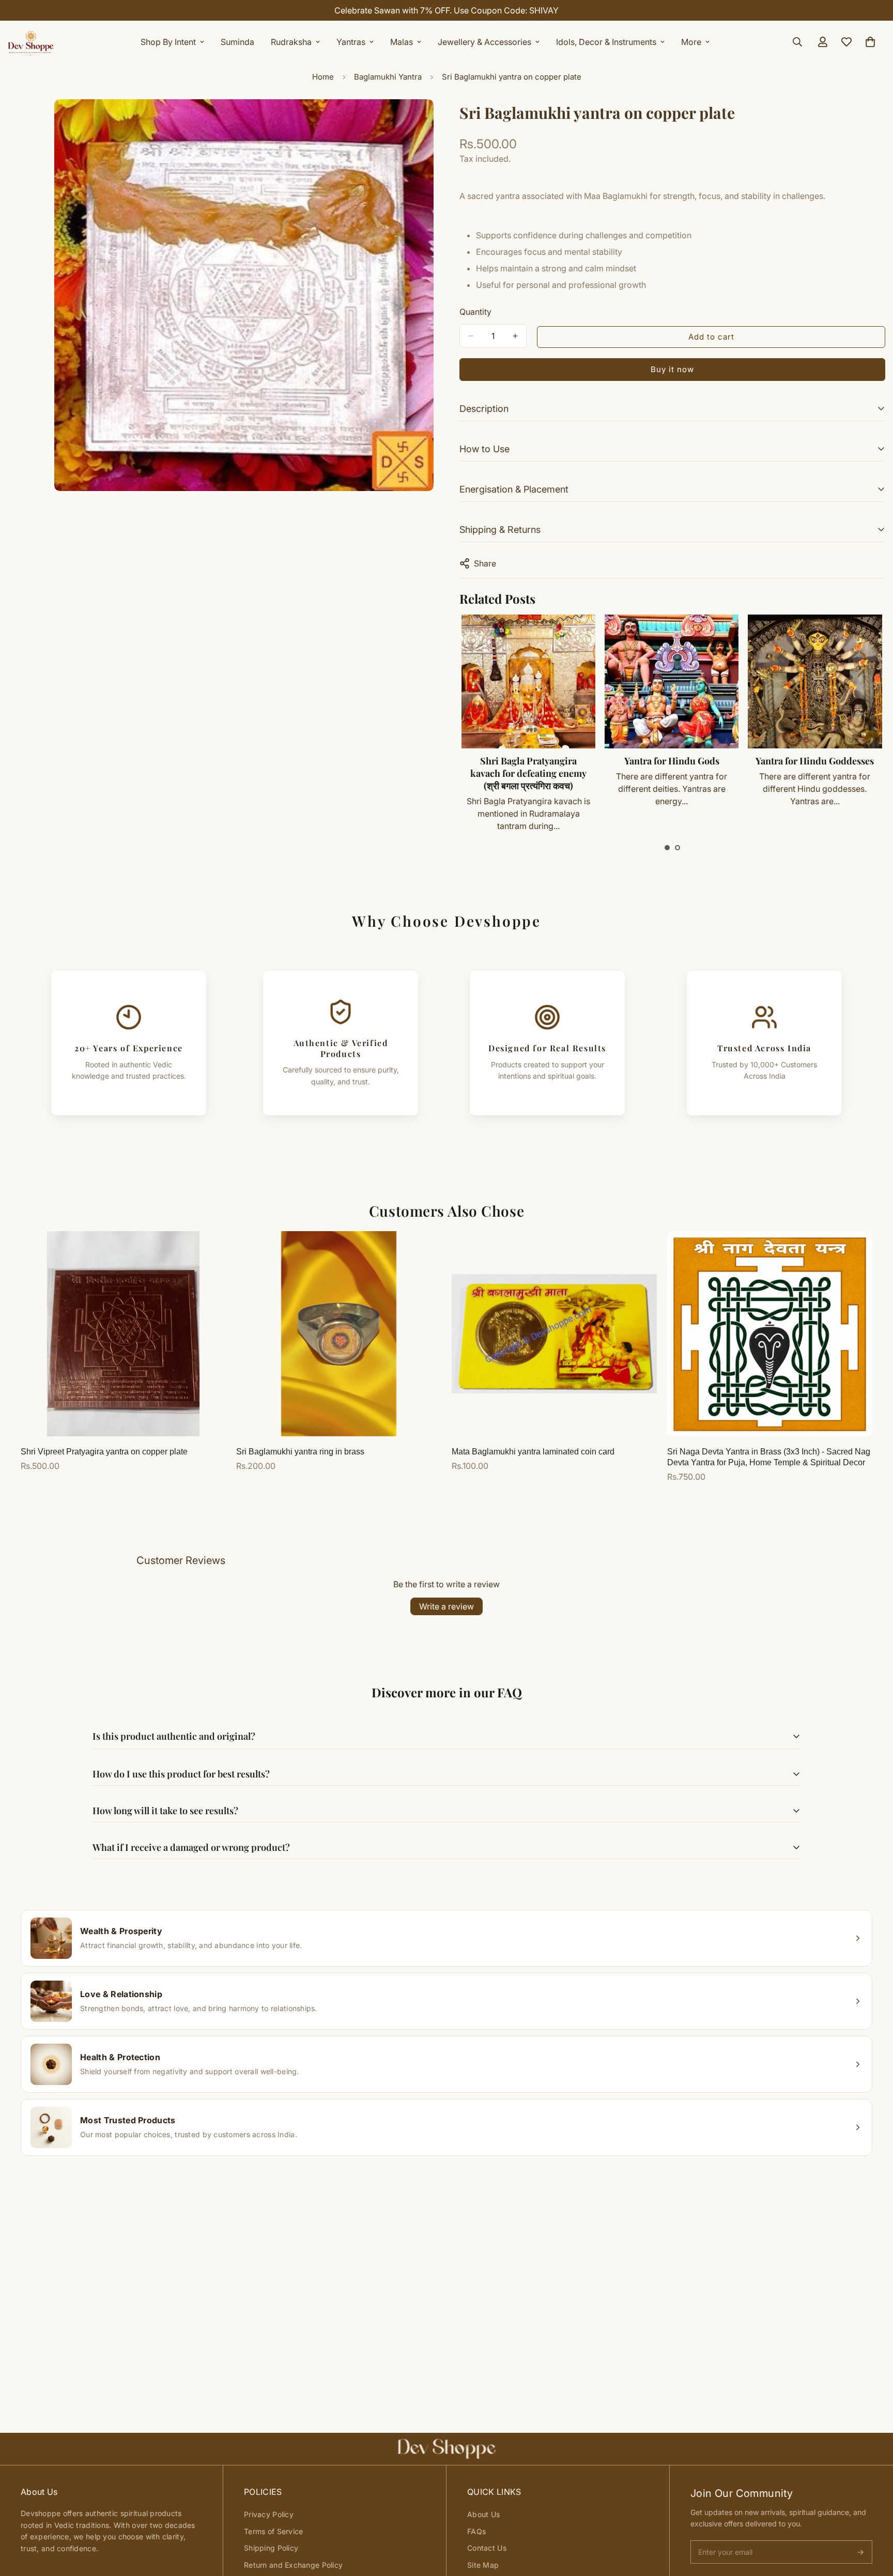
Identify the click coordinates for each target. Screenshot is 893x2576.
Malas (402, 42)
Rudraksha (291, 42)
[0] (870, 42)
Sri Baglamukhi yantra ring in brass (300, 1452)
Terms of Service (273, 2531)
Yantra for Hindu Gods (528, 761)
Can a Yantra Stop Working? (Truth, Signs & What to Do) (814, 767)
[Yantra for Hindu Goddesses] (671, 681)
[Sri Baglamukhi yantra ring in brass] (339, 1334)
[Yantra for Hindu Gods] (528, 681)
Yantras (351, 42)
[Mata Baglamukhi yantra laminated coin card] (554, 1334)
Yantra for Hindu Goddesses (671, 761)
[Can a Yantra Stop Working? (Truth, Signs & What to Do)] (815, 681)
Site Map (483, 2565)
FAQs (476, 2531)
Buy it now (672, 369)
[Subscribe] (860, 2552)
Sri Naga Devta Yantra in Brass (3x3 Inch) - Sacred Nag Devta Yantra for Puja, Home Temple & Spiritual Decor (769, 1457)
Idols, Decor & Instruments (606, 42)
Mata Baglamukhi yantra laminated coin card (533, 1452)
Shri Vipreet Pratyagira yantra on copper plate (104, 1452)
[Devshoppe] (31, 42)
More (691, 42)
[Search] (797, 42)
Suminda (237, 42)
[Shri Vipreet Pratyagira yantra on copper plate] (123, 1334)
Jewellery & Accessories (484, 42)
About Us (483, 2514)
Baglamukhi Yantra (388, 77)
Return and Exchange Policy (293, 2565)
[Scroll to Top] (873, 2520)
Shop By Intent (168, 42)
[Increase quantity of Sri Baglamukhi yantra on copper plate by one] (515, 336)
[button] (667, 848)
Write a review (446, 1606)
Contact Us (487, 2548)
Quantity (475, 312)
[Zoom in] (425, 121)
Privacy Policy (269, 2514)
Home (323, 77)
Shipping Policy (271, 2548)
